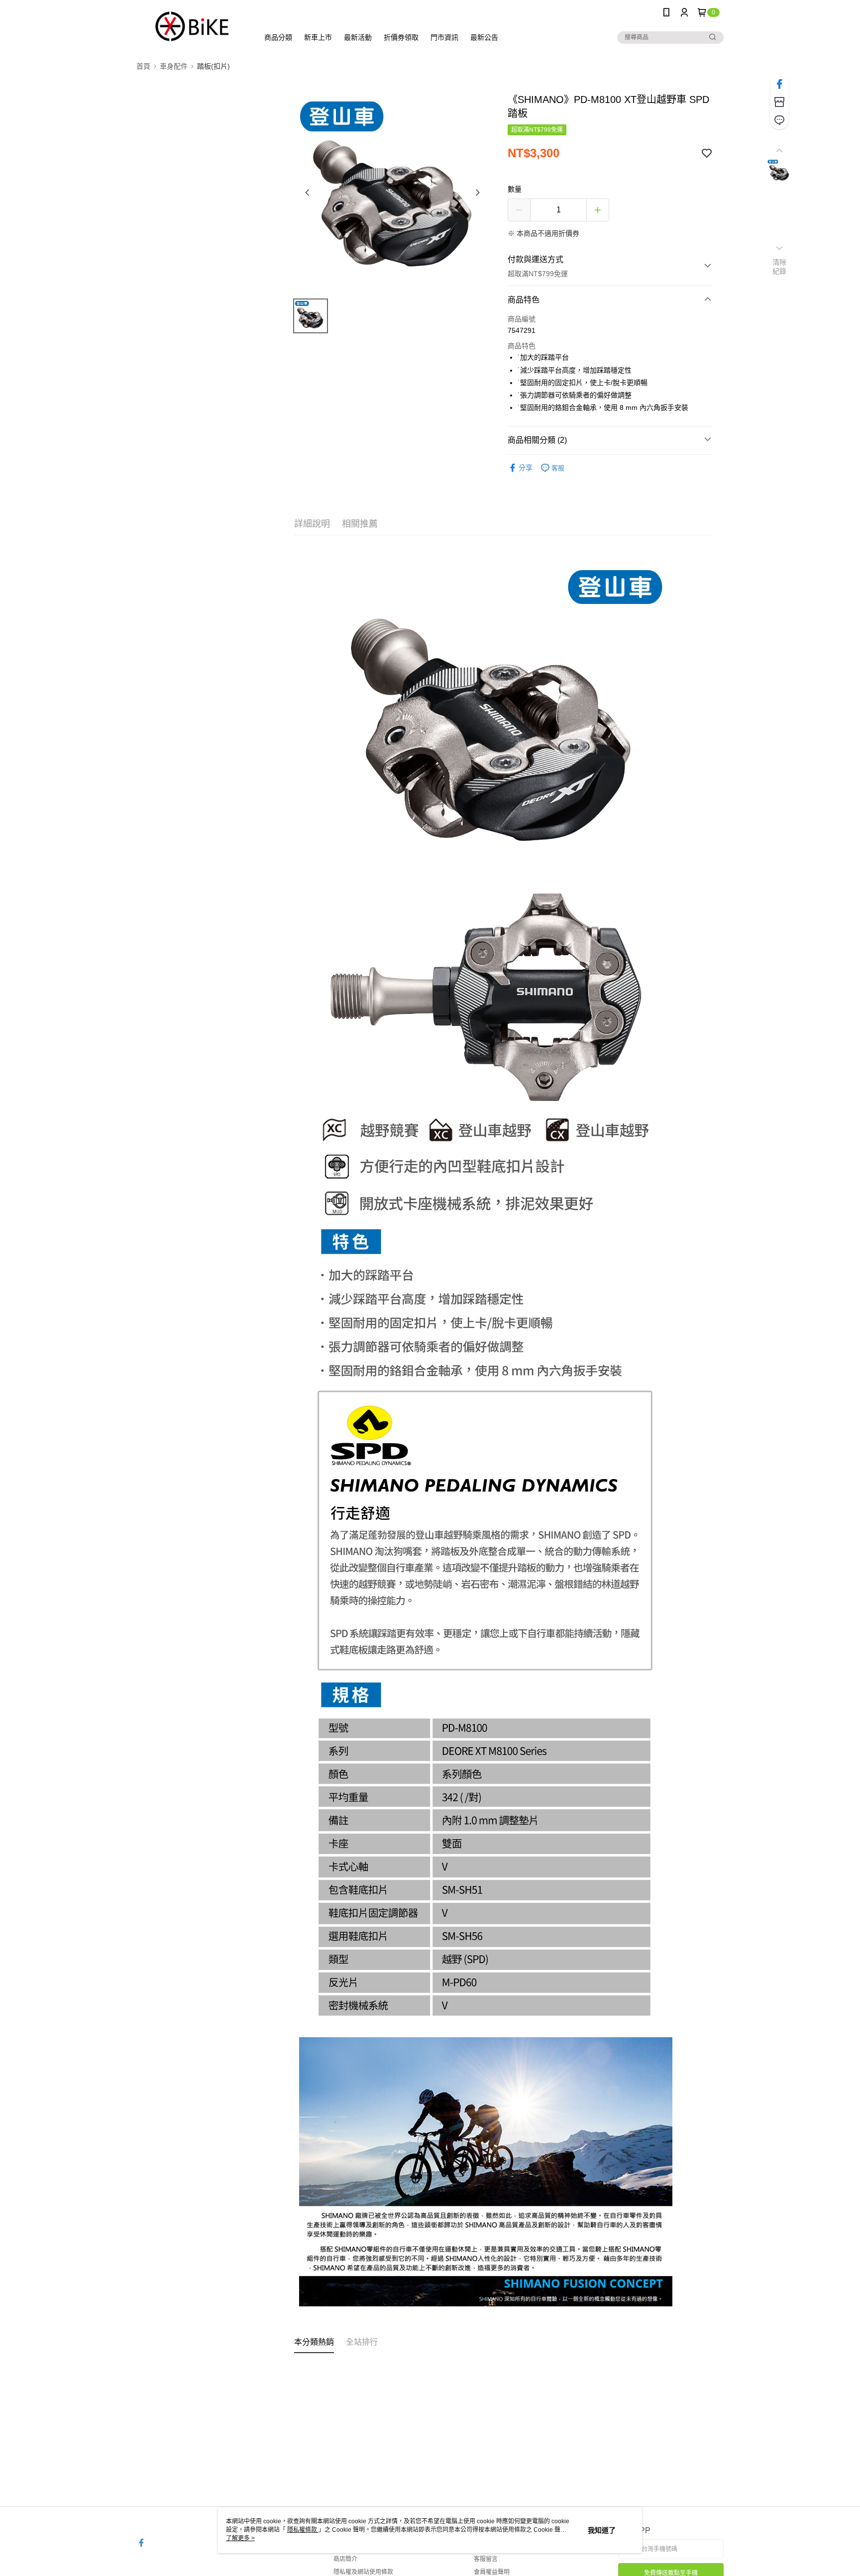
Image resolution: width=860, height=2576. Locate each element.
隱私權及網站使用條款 (363, 2572)
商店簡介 (345, 2559)
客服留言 (486, 2559)
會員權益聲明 (492, 2572)
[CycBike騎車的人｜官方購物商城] (192, 26)
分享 (526, 468)
